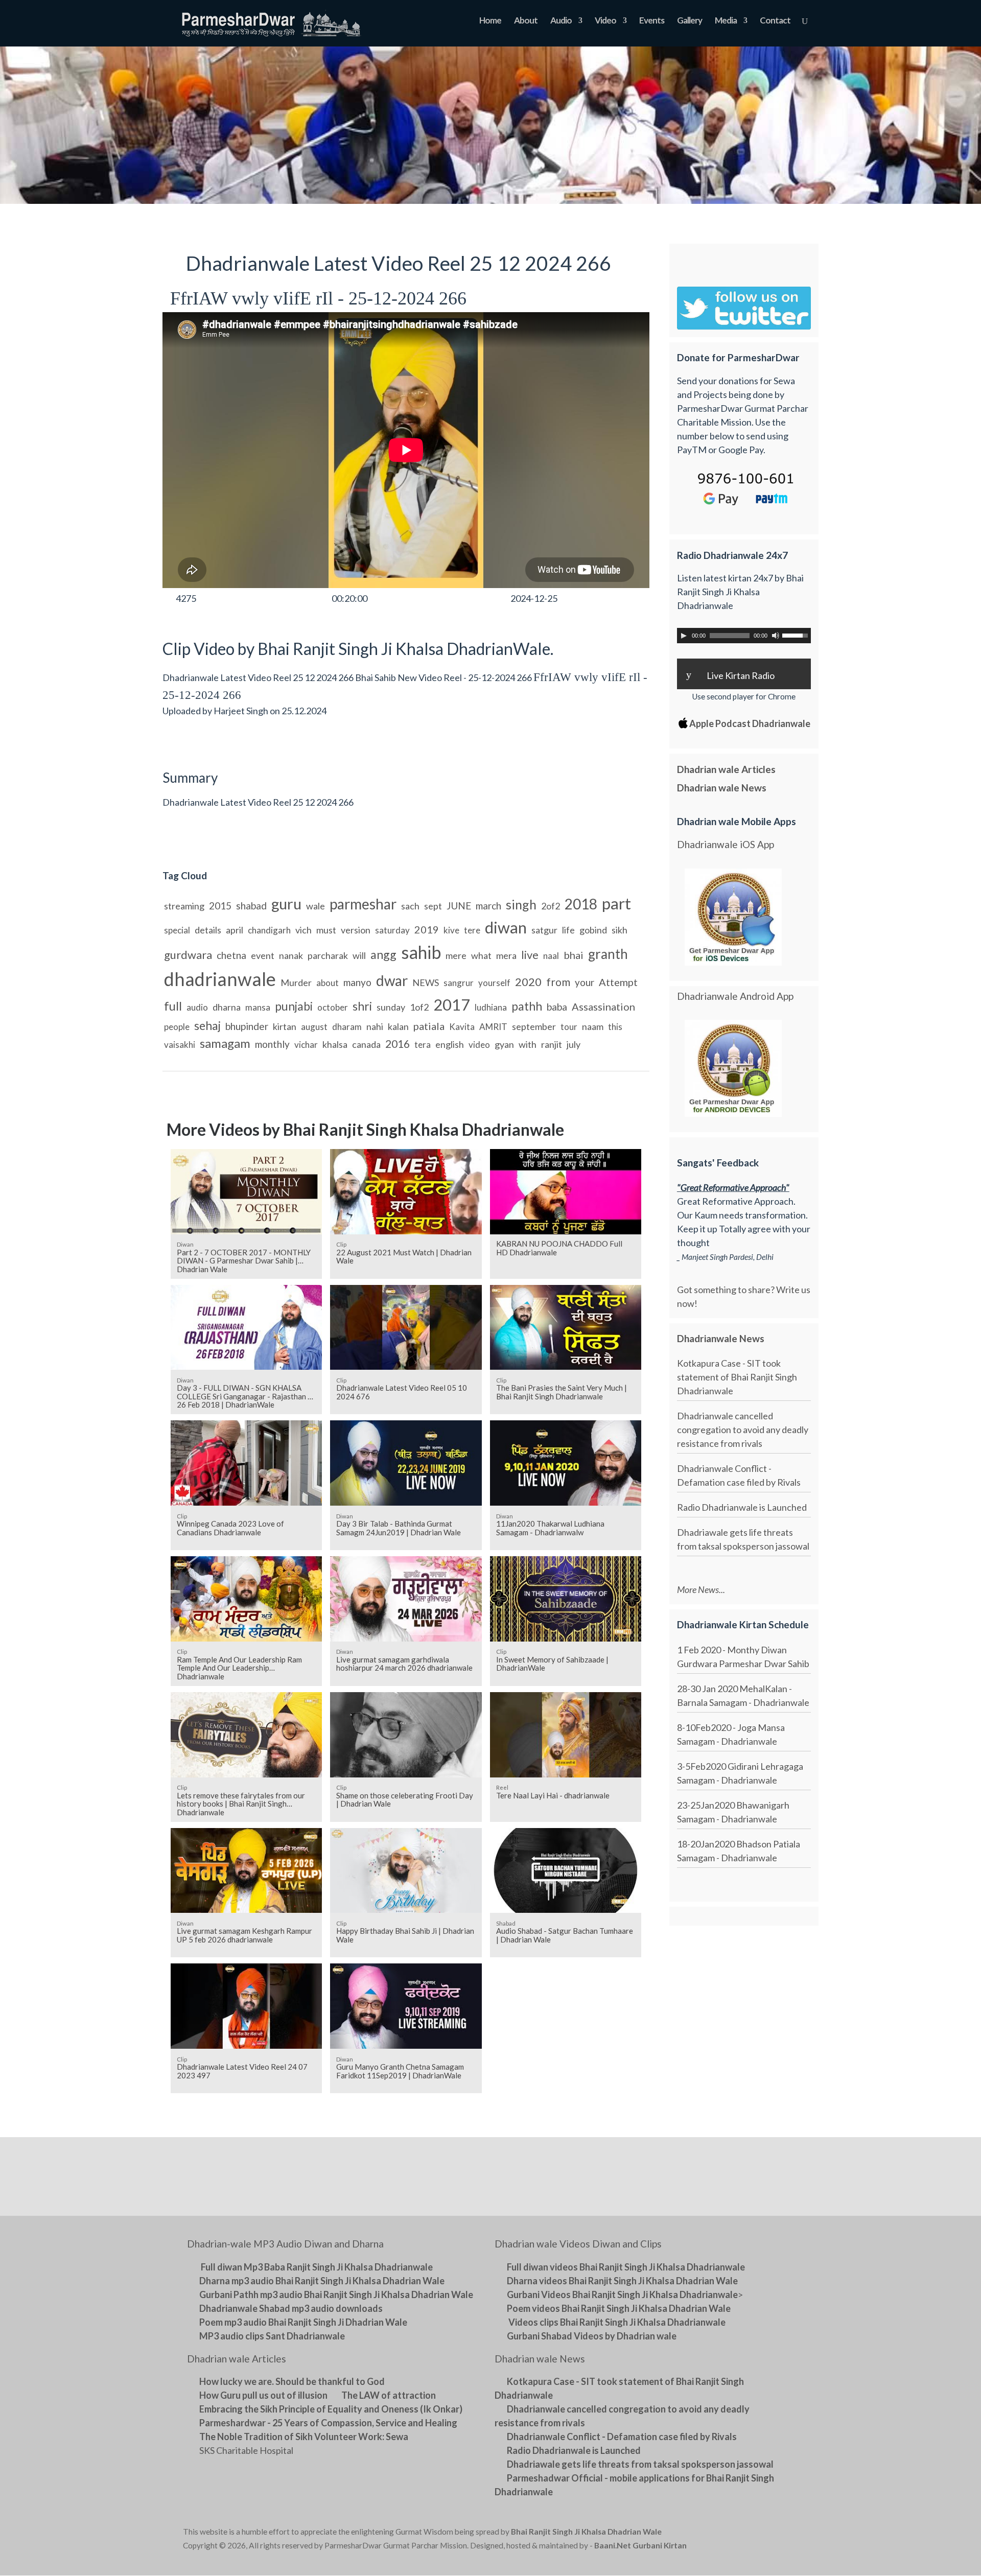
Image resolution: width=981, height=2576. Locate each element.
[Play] (684, 636)
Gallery (690, 21)
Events (652, 21)
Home (490, 21)
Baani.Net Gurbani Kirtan (640, 2545)
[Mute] (776, 636)
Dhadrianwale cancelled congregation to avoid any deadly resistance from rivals (743, 1430)
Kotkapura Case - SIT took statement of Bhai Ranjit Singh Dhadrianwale (737, 1377)
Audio (561, 21)
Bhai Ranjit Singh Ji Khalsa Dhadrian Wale (586, 2532)
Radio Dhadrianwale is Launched (742, 1507)
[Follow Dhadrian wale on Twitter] (772, 2534)
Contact (775, 21)
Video (605, 21)
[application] (744, 636)
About (526, 21)
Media (726, 21)
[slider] (797, 635)
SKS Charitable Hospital (246, 2450)
